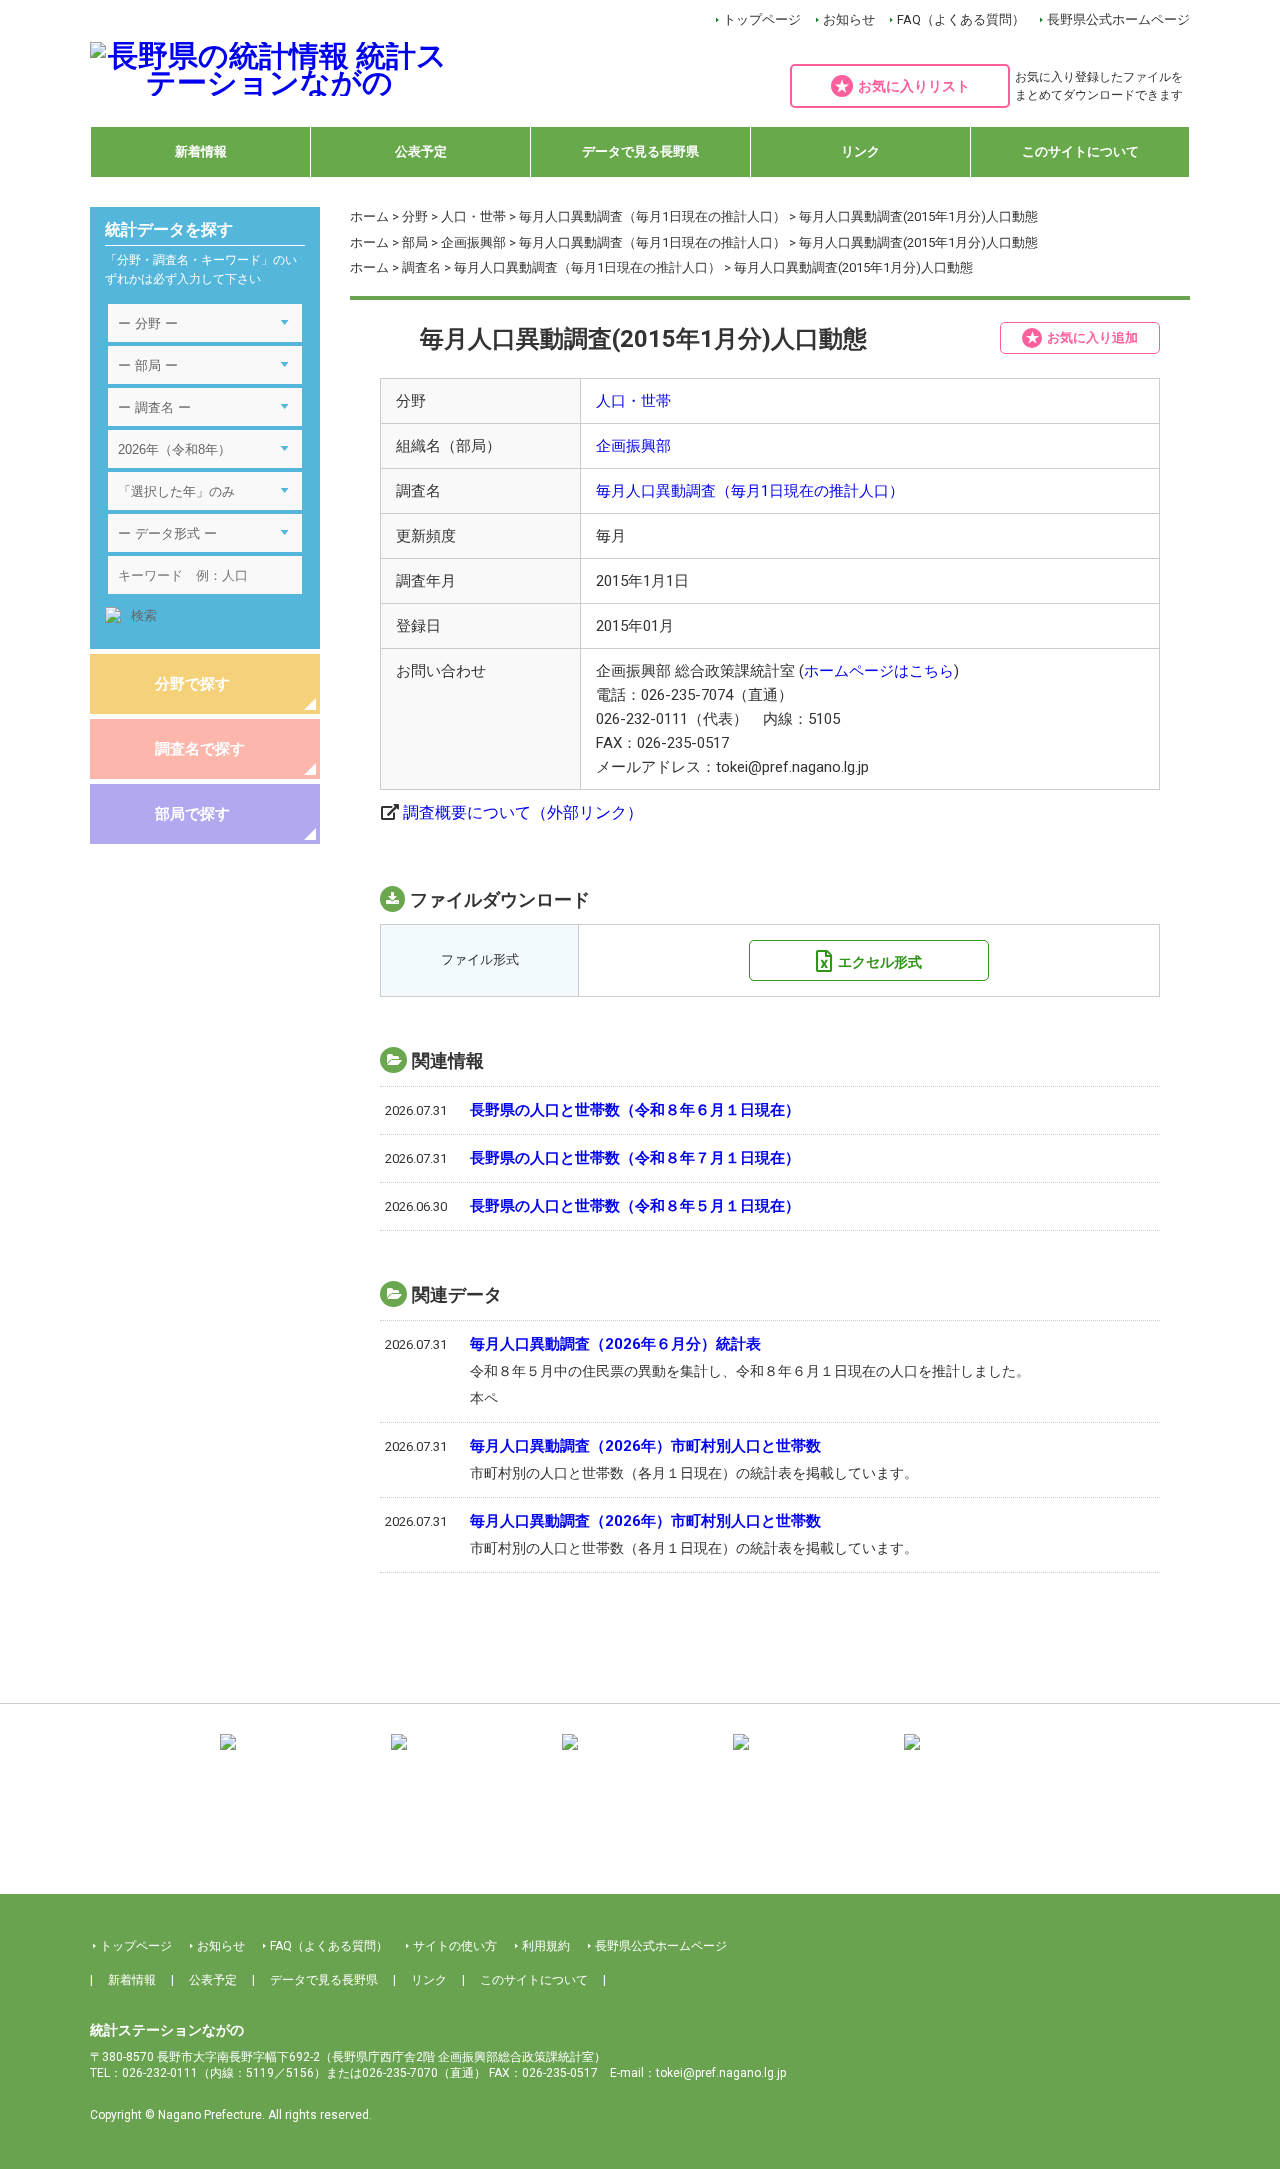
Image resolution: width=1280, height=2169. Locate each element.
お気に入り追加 (1092, 337)
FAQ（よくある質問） (961, 19)
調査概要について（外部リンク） (523, 812)
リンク (860, 151)
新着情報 (201, 151)
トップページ (762, 19)
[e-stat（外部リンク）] (982, 1756)
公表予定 (421, 151)
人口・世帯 (473, 216)
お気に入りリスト (914, 86)
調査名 (421, 267)
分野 (415, 216)
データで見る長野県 (640, 151)
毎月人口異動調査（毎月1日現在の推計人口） (652, 216)
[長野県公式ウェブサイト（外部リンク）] (811, 1756)
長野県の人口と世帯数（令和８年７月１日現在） (635, 1158)
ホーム (369, 216)
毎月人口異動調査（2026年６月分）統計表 (615, 1344)
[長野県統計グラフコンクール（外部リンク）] (640, 1756)
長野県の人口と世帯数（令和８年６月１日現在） (635, 1110)
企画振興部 (473, 242)
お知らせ (849, 19)
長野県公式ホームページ (1118, 19)
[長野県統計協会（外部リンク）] (469, 1756)
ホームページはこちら (879, 671)
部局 (415, 242)
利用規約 (546, 1946)
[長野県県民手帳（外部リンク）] (298, 1756)
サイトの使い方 (455, 1946)
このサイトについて (1080, 151)
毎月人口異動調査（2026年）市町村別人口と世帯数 (645, 1446)
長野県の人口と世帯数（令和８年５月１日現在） (635, 1206)
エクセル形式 (880, 962)
